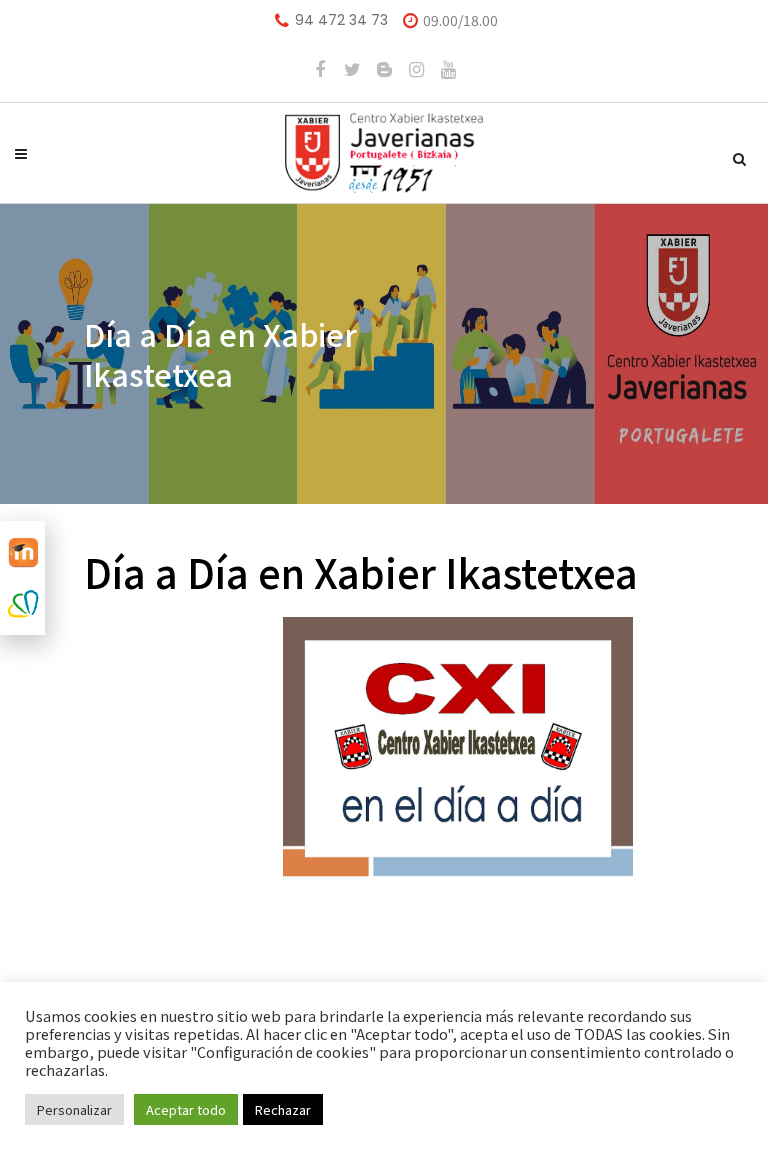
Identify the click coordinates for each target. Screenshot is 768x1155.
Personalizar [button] (74, 1109)
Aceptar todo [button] (186, 1109)
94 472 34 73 (341, 20)
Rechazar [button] (283, 1109)
